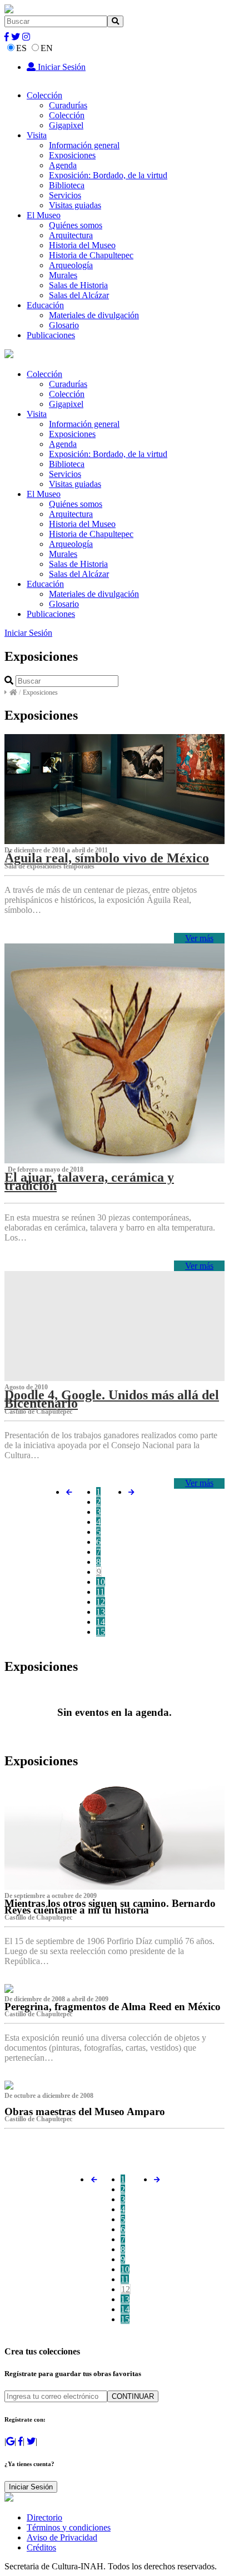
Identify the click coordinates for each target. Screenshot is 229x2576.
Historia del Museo (82, 245)
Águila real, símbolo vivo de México (107, 858)
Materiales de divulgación (94, 315)
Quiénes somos (76, 225)
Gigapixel (66, 125)
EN (47, 48)
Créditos (41, 2547)
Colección (44, 95)
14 (101, 1622)
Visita (37, 135)
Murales (63, 275)
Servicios (65, 195)
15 (101, 1632)
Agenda (63, 165)
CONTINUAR (133, 2396)
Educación (45, 305)
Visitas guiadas (75, 205)
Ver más (199, 938)
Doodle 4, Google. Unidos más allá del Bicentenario (112, 1399)
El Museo (44, 215)
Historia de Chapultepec (91, 255)
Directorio (44, 2517)
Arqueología (71, 265)
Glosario (64, 325)
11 (100, 1592)
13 (101, 1612)
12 (101, 1602)
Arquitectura (71, 235)
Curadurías (68, 105)
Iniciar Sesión (61, 67)
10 (101, 1582)
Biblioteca (67, 185)
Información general (84, 145)
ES (21, 48)
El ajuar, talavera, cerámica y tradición (89, 1181)
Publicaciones (51, 335)
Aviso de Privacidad (62, 2537)
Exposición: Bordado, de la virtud (108, 175)
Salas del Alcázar (79, 295)
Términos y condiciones (69, 2527)
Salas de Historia (78, 285)
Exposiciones (72, 155)
